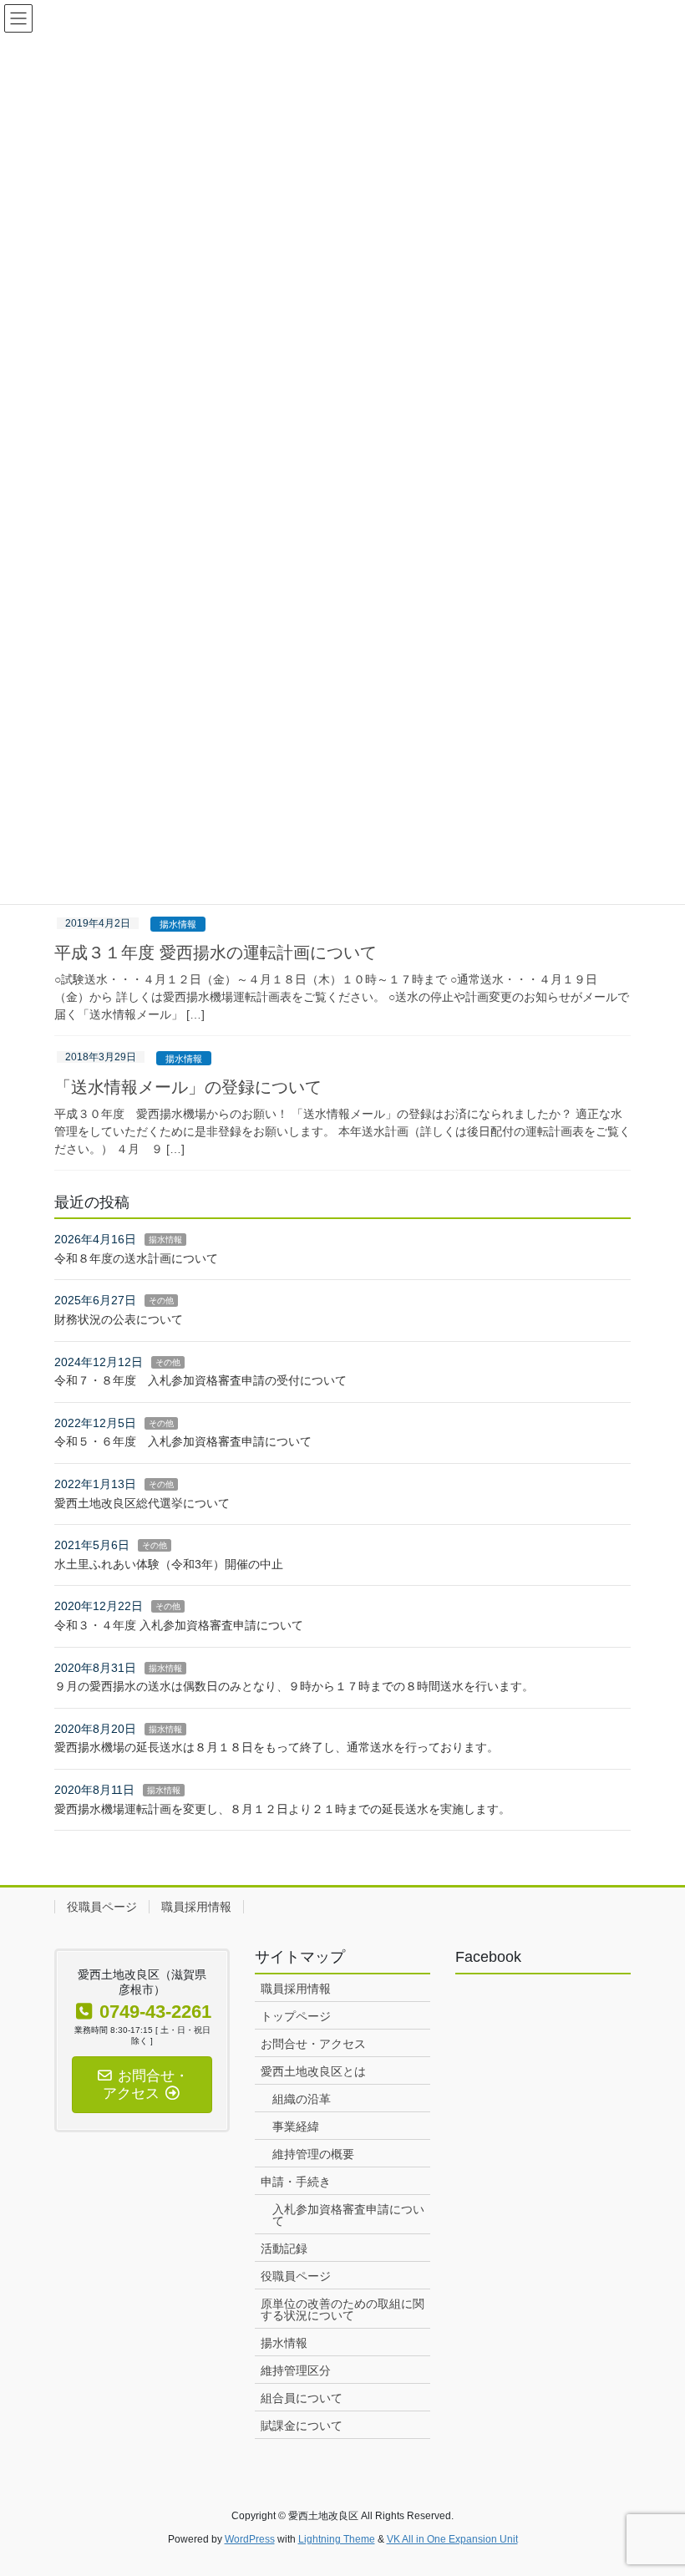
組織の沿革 (302, 2099)
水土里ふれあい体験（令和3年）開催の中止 (169, 1564)
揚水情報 (178, 924)
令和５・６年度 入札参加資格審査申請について (183, 1441)
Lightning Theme (337, 2539)
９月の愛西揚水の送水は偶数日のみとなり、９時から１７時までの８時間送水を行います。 (294, 1686)
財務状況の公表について (119, 1319)
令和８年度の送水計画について (136, 1258)
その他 (161, 1301)
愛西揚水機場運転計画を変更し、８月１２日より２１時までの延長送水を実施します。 (282, 1809)
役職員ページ (102, 1907)
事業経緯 (296, 2126)
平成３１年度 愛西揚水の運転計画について (216, 953)
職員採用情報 (196, 1907)
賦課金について (302, 2426)
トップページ (296, 2016)
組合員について (302, 2398)
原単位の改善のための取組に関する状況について (342, 2309)
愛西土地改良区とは (313, 2071)
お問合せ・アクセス (313, 2044)
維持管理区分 (296, 2370)
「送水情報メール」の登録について (188, 1087)
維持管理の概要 (313, 2154)
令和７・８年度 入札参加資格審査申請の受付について (200, 1380)
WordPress (250, 2539)
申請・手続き (296, 2182)
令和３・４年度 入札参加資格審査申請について (179, 1625)
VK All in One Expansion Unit (452, 2539)
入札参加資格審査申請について (348, 2215)
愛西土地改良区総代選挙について (142, 1503)
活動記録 (284, 2248)
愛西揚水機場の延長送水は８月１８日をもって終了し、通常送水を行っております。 (277, 1747)
